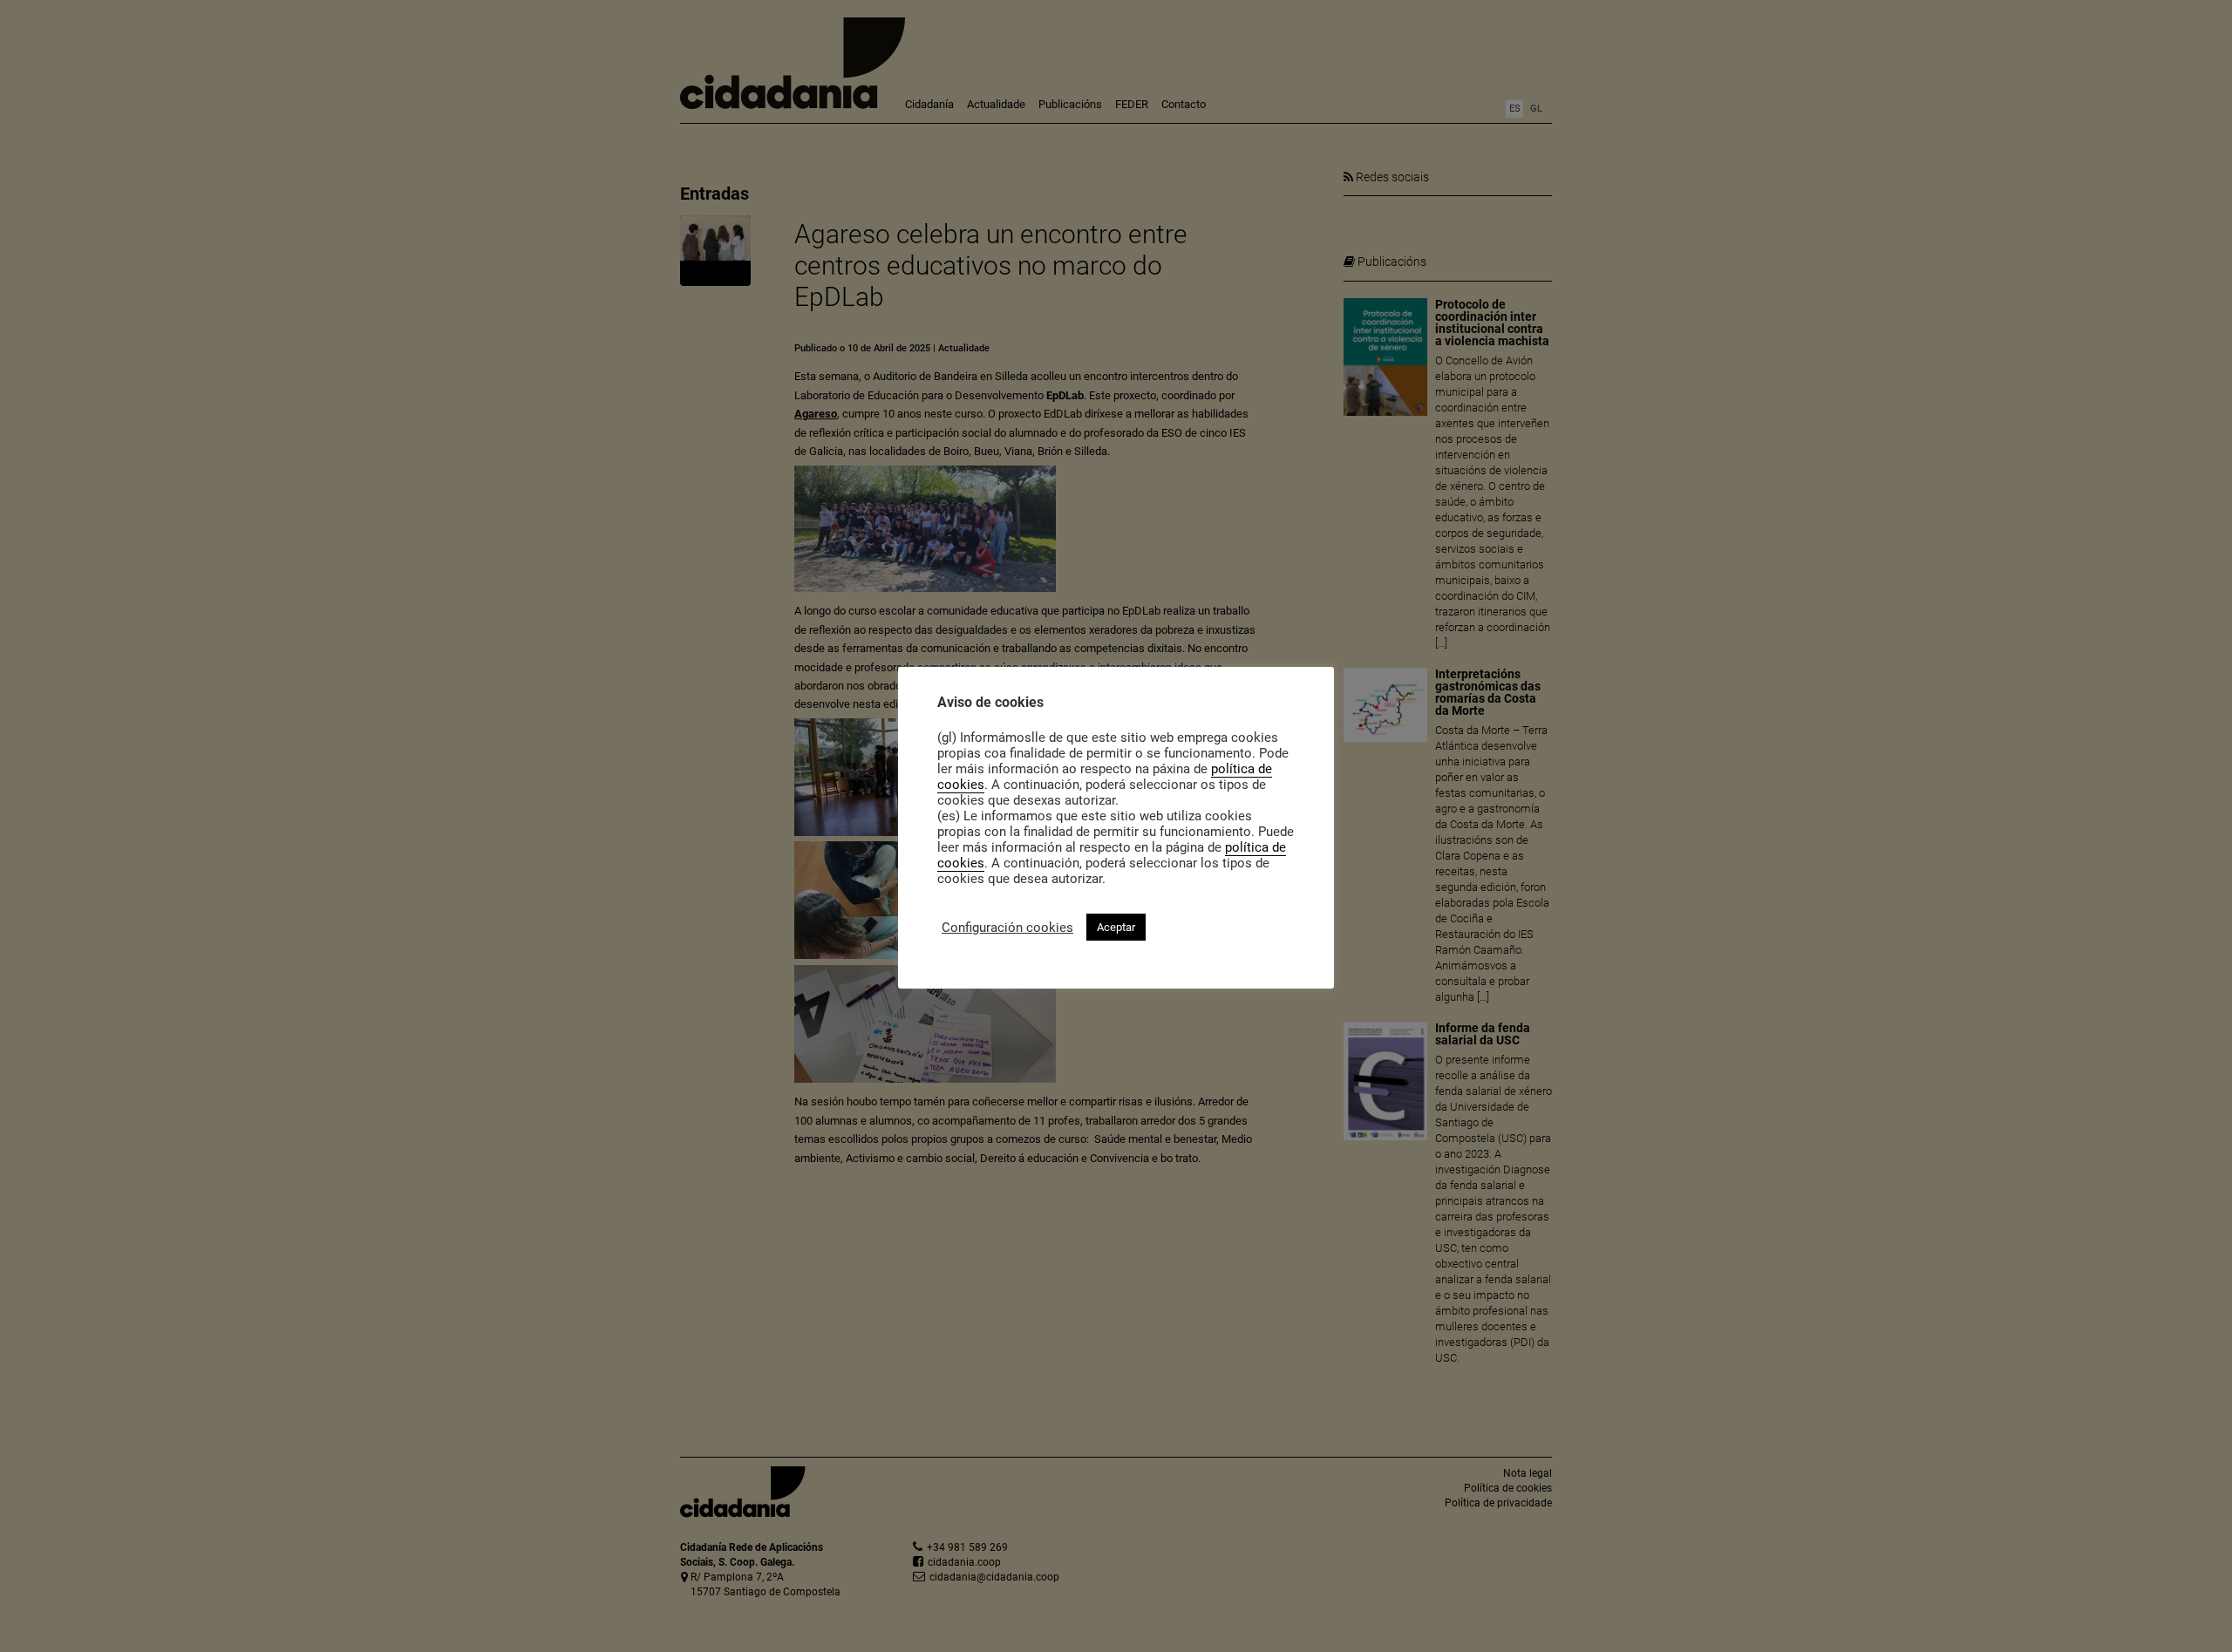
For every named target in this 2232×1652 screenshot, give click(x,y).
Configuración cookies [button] (1007, 928)
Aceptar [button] (1116, 927)
